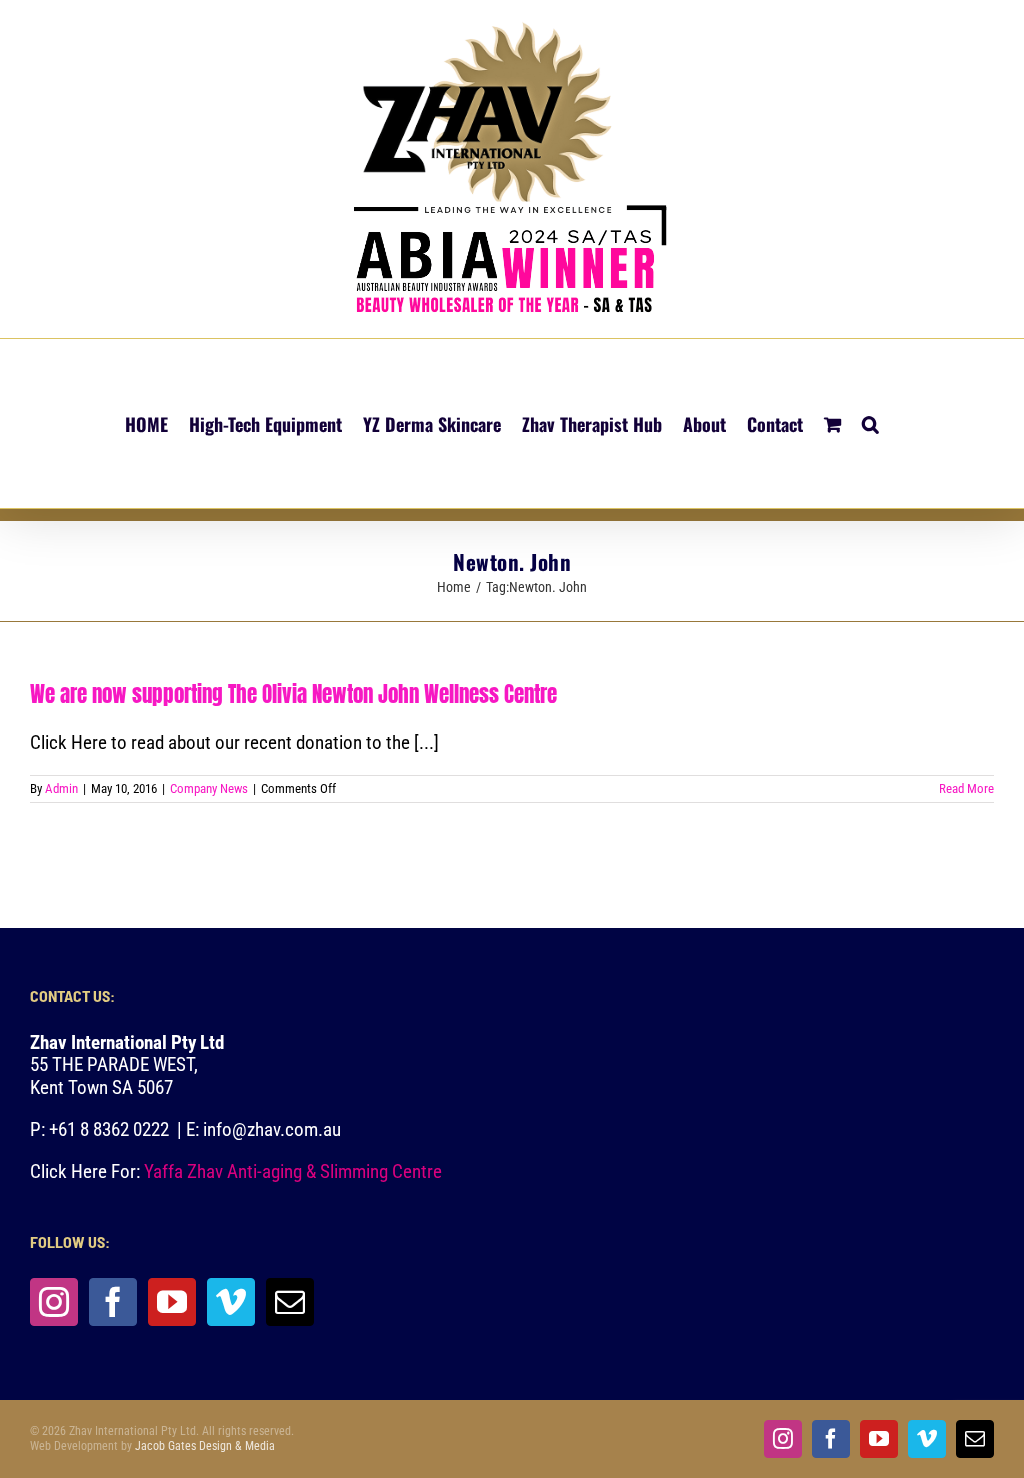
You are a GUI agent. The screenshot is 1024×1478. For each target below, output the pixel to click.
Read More (966, 788)
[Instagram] (54, 1302)
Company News (209, 788)
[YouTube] (172, 1302)
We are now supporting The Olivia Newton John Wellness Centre (293, 694)
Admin (61, 788)
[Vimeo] (231, 1302)
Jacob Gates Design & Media (205, 1446)
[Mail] (290, 1302)
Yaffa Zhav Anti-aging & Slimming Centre (295, 1171)
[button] (870, 423)
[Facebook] (113, 1302)
